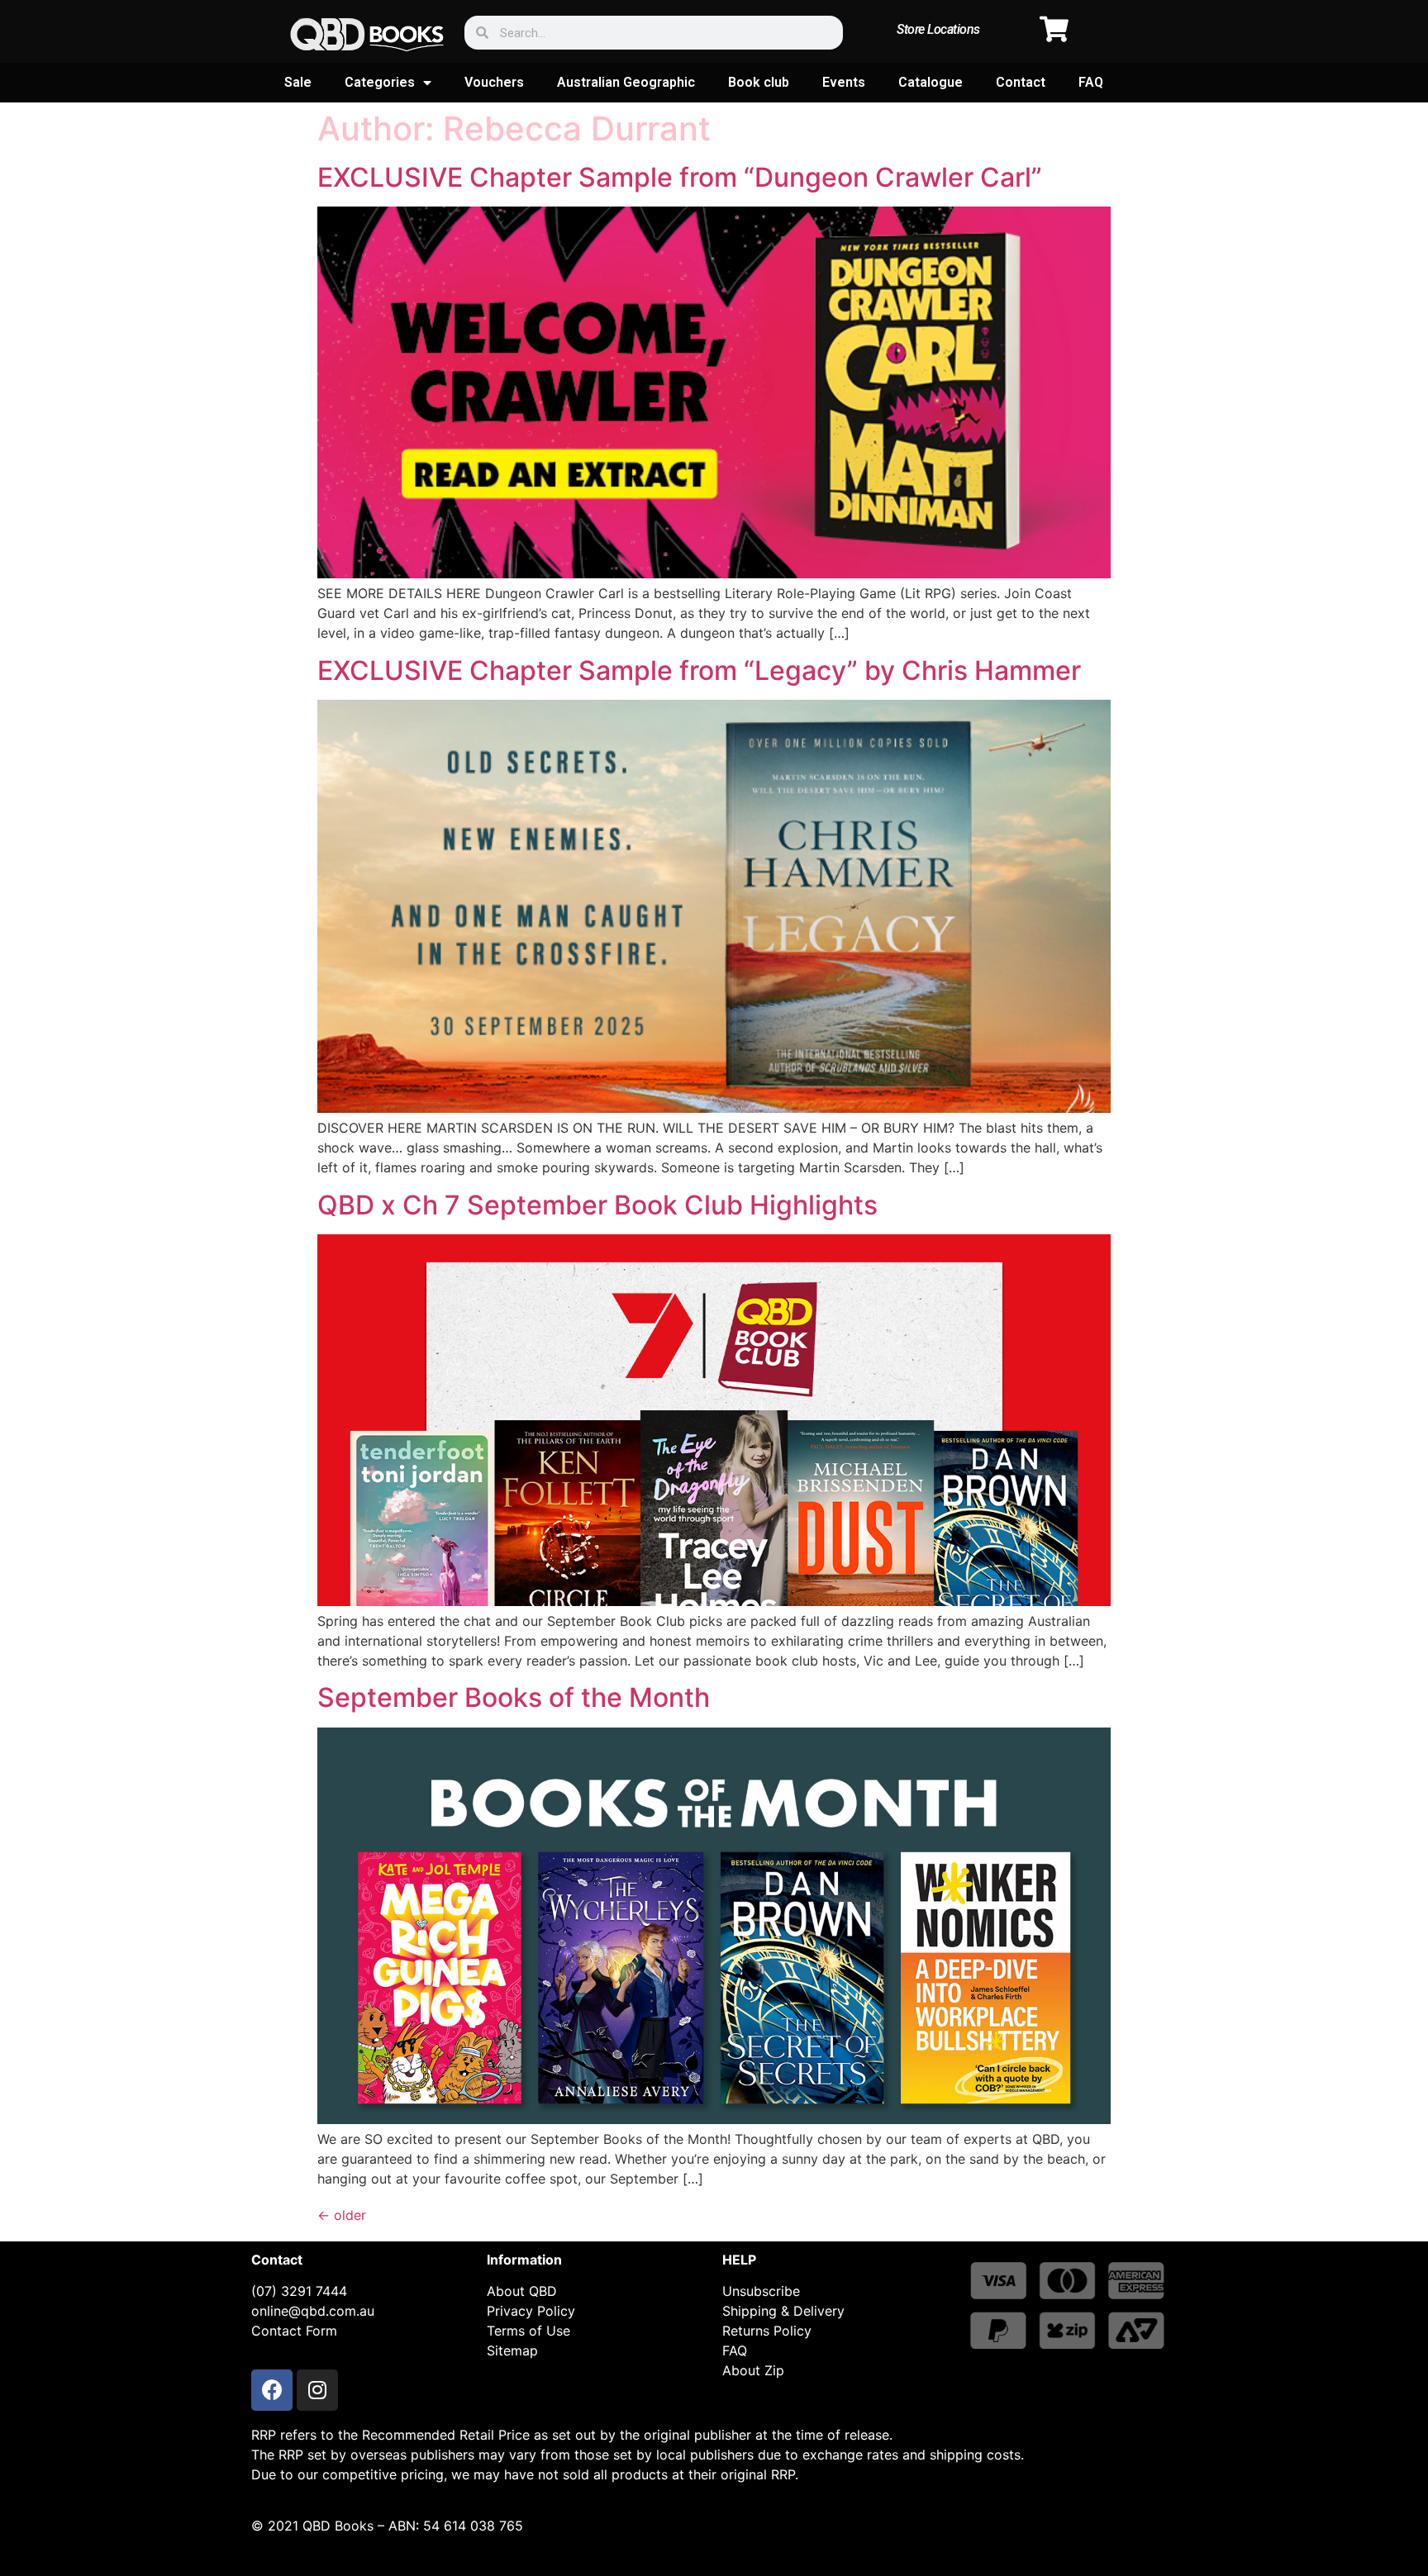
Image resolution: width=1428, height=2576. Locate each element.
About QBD (522, 2291)
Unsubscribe (761, 2291)
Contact (1021, 82)
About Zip (753, 2370)
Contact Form (294, 2331)
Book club (759, 82)
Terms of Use (528, 2331)
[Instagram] (317, 2390)
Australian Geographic (626, 82)
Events (844, 82)
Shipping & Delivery (783, 2311)
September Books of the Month (514, 1697)
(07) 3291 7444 (299, 2291)
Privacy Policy (531, 2311)
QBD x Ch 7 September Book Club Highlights (597, 1205)
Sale (298, 82)
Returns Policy (767, 2331)
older (342, 2215)
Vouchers (494, 82)
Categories (380, 82)
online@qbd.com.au (313, 2311)
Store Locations (938, 29)
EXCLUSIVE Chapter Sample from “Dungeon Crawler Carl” (680, 177)
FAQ (1091, 82)
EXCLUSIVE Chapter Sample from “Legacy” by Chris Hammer (699, 670)
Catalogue (931, 82)
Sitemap (512, 2350)
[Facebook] (272, 2390)
